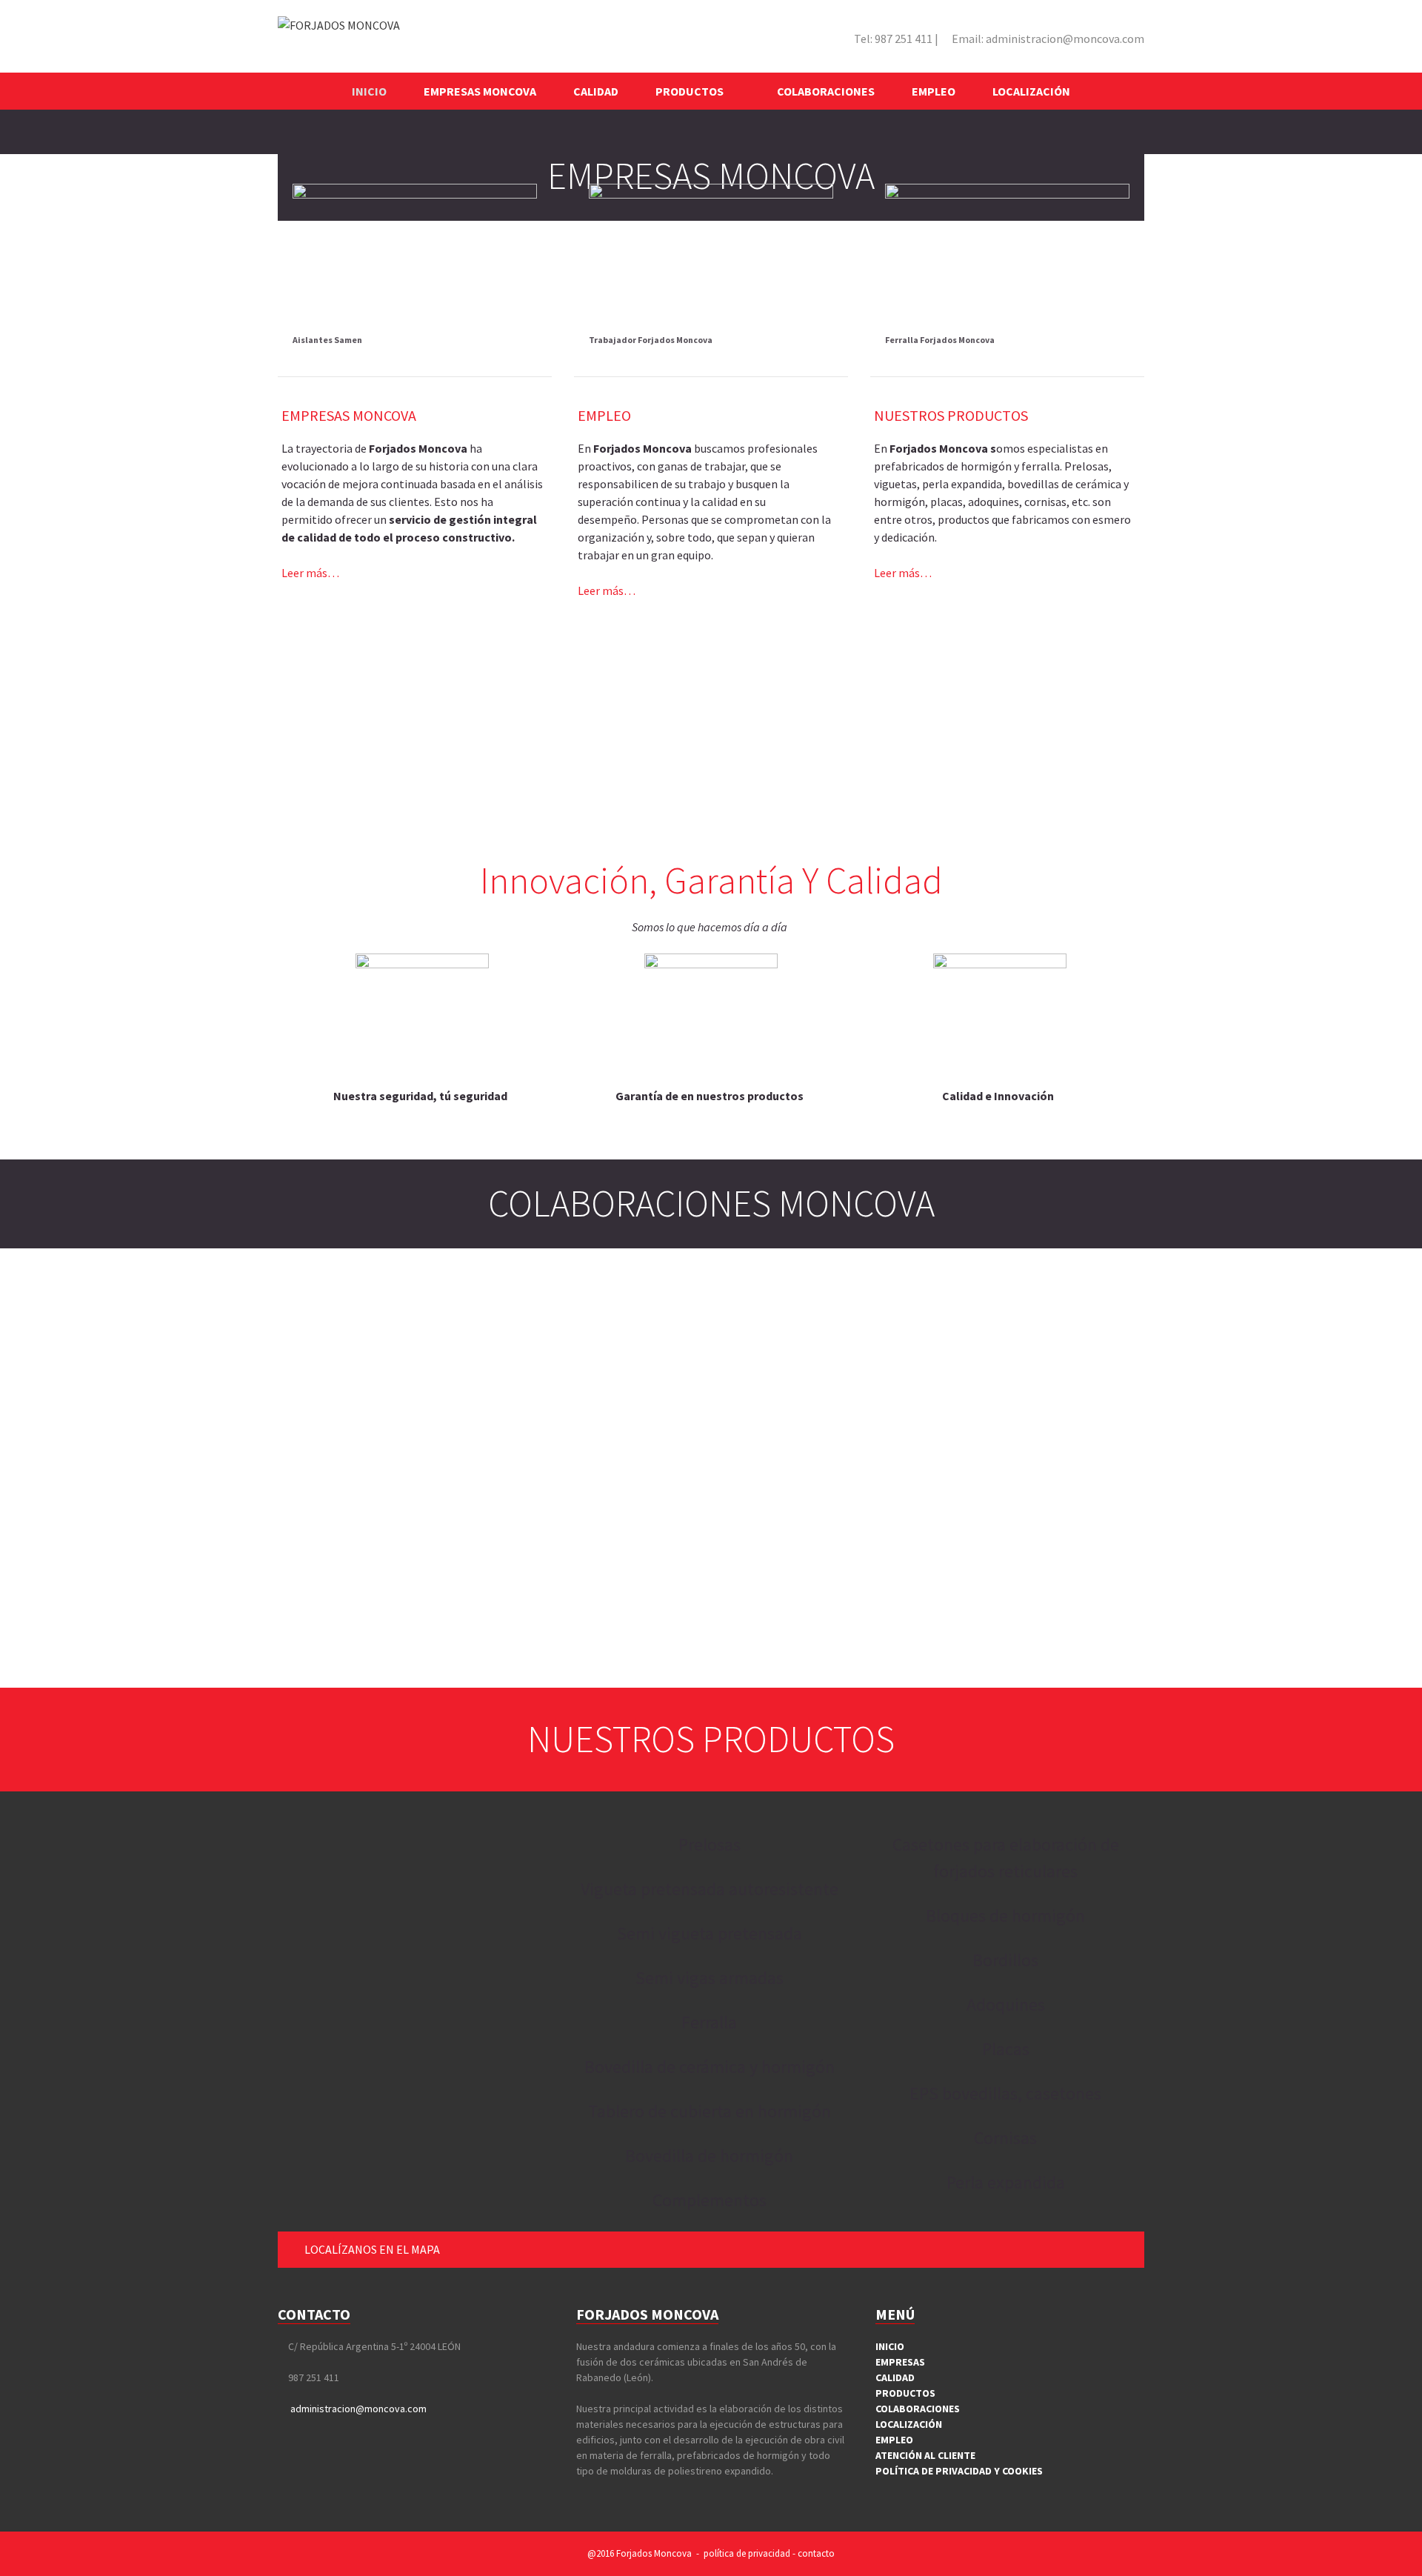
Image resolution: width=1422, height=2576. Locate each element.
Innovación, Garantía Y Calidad (711, 881)
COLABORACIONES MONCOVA (711, 1204)
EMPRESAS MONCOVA (480, 91)
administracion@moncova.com (1048, 39)
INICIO (369, 91)
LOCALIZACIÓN (1031, 91)
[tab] (711, 2250)
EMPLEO (934, 91)
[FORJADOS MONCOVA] (339, 24)
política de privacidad (747, 2553)
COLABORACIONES (826, 91)
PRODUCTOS (690, 91)
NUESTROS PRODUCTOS (951, 415)
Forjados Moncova (654, 2553)
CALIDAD (596, 91)
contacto (816, 2553)
